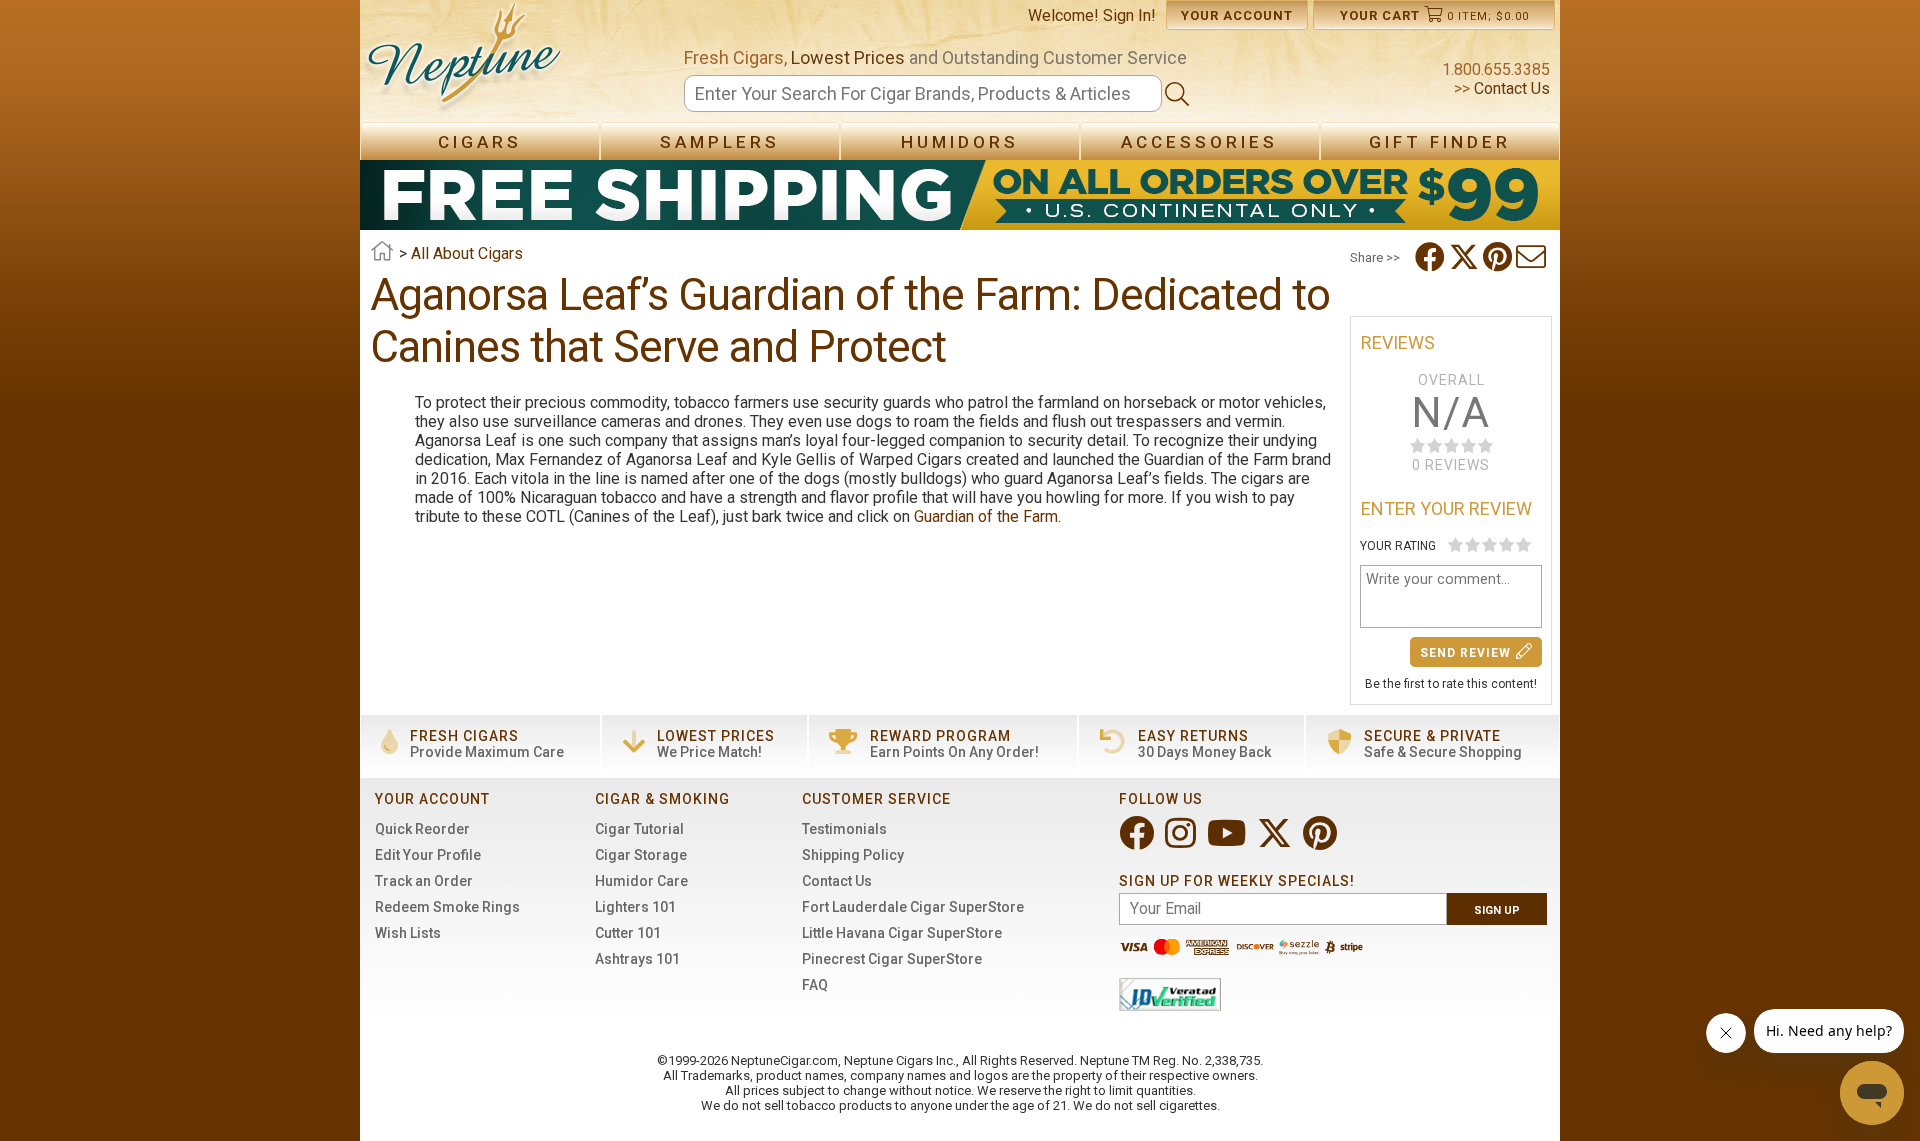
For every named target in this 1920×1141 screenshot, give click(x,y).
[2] (1472, 544)
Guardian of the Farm (986, 516)
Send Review (1465, 653)
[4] (1506, 544)
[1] (1455, 544)
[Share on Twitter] (1466, 257)
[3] (1489, 544)
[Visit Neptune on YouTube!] (1228, 841)
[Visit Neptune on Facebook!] (1138, 841)
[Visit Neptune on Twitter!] (1276, 841)
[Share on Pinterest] (1499, 257)
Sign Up (1497, 910)
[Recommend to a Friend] (1533, 257)
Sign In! (1129, 15)
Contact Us (1510, 88)
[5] (1523, 544)
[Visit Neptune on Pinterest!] (1322, 841)
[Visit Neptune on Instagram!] (1182, 841)
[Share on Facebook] (1432, 257)
